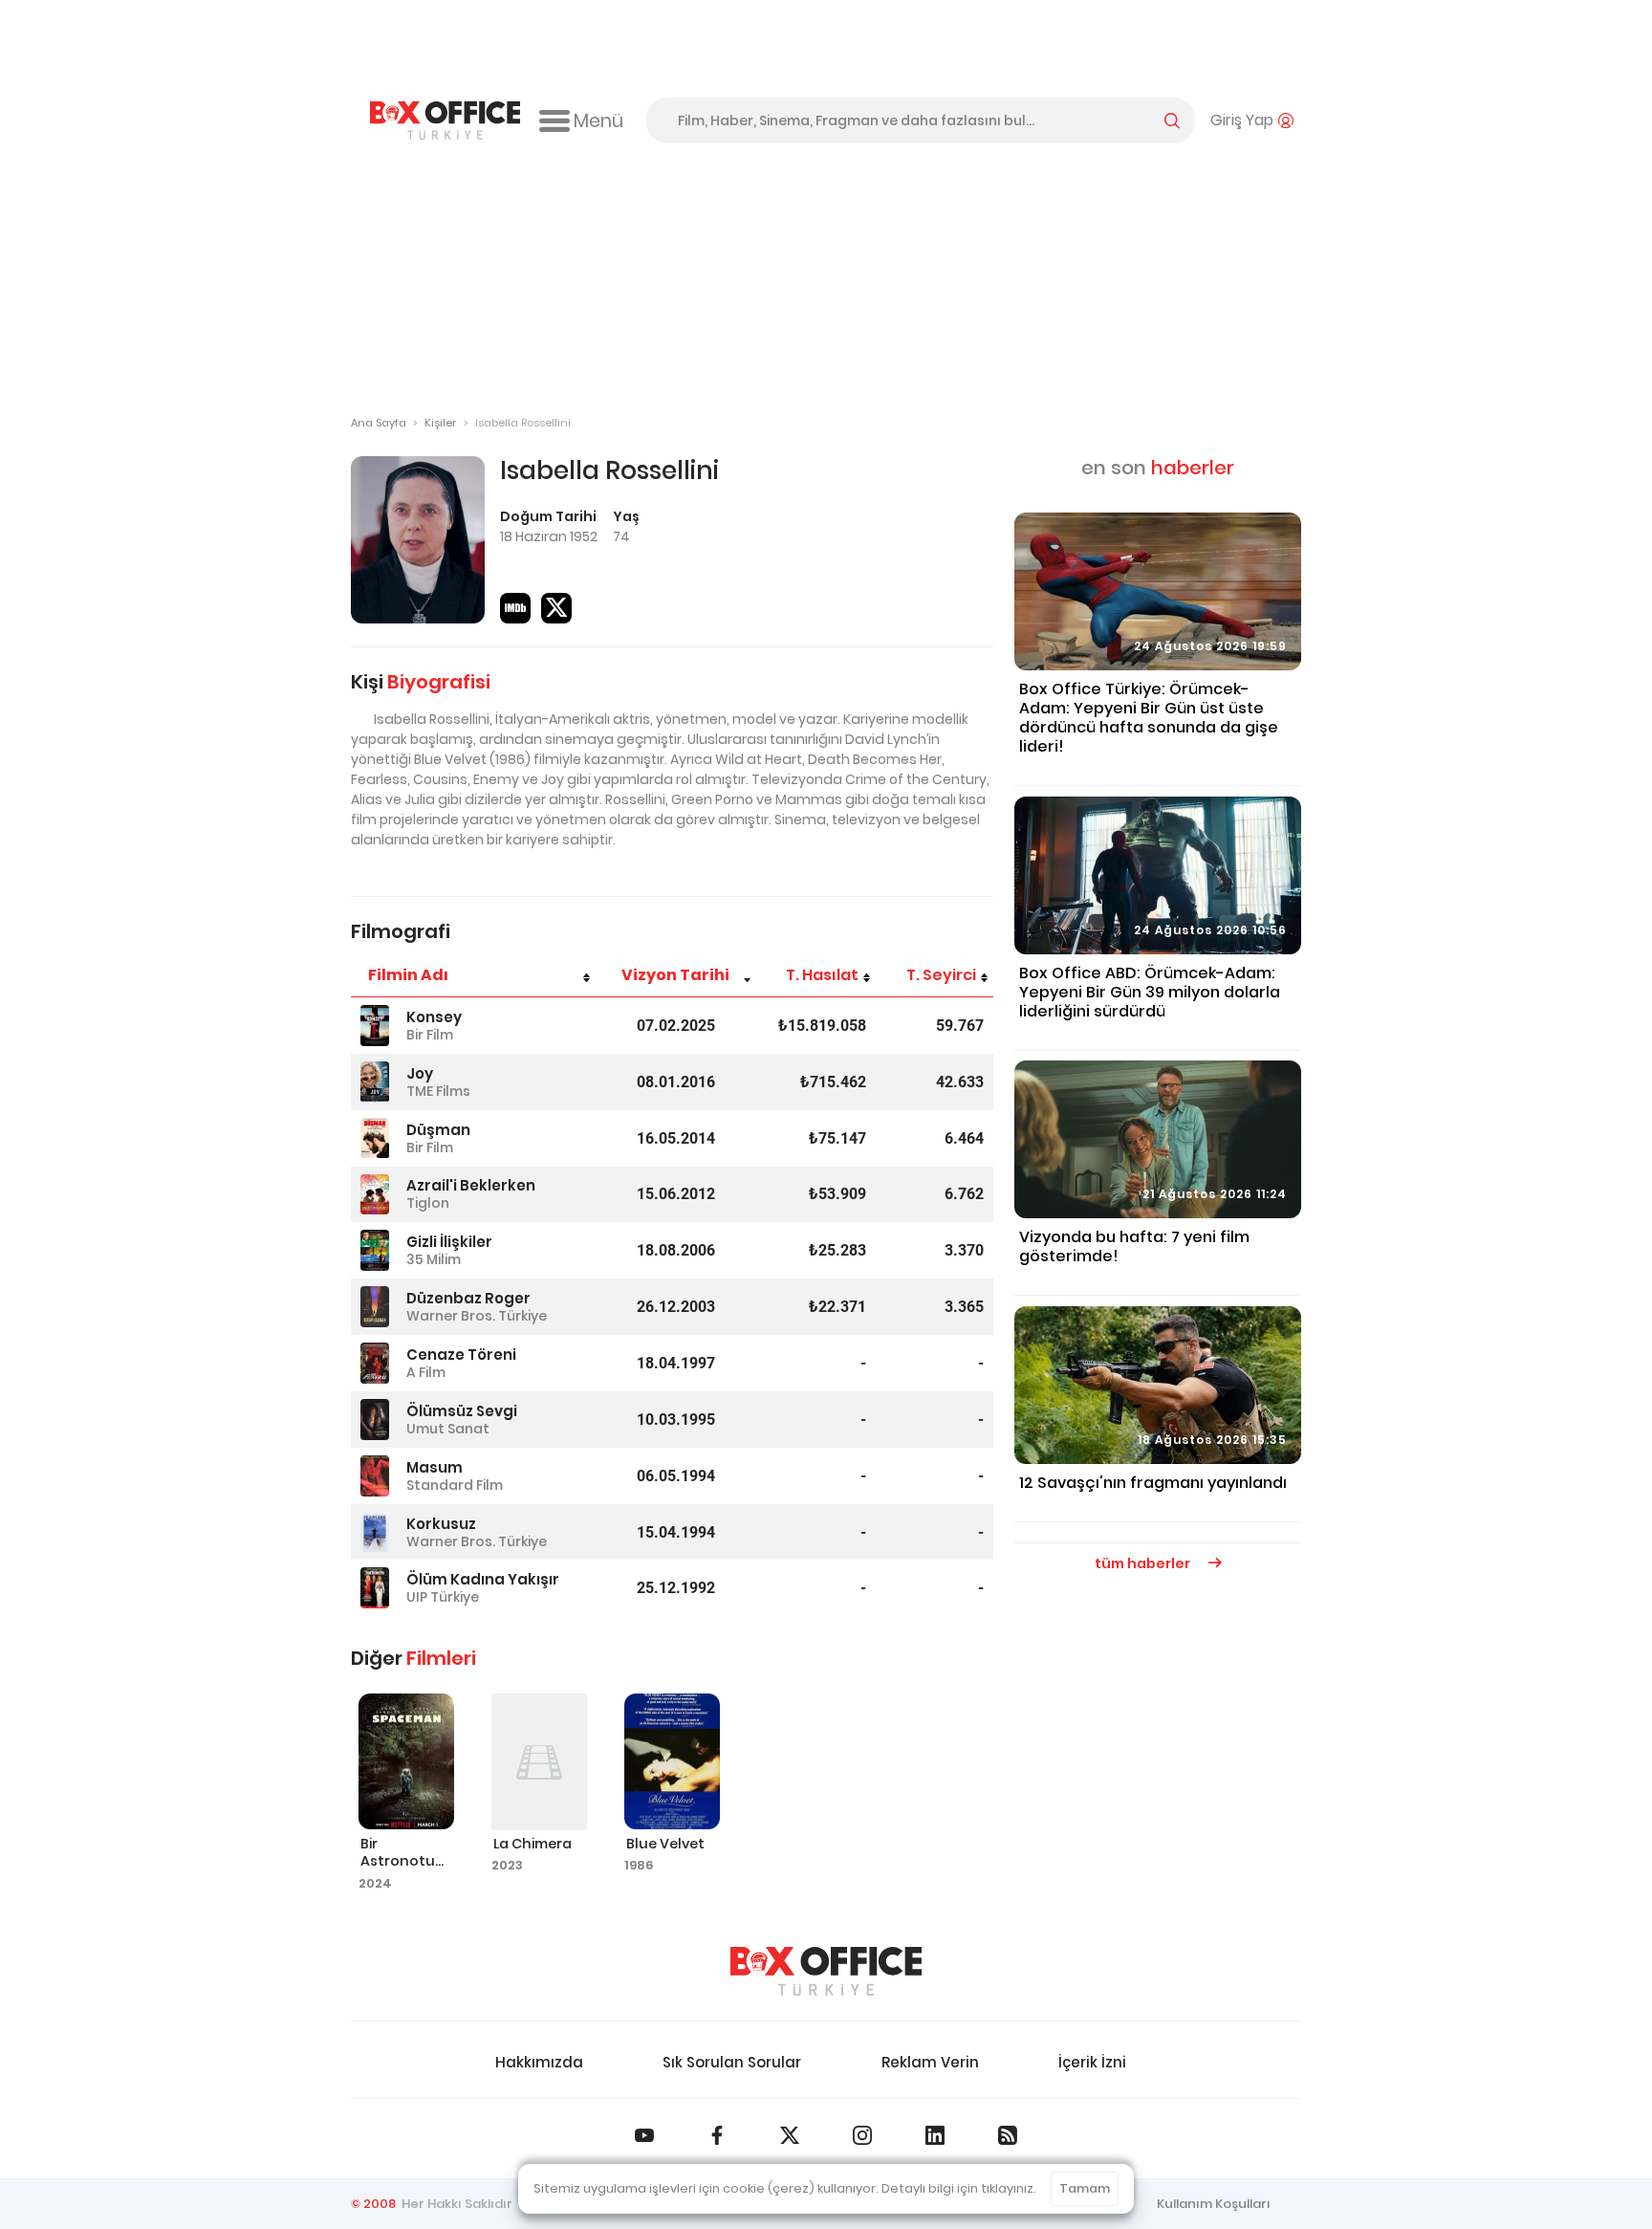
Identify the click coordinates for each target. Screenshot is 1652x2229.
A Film (426, 1372)
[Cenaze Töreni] (375, 1363)
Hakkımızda (539, 2062)
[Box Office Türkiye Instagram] (862, 2135)
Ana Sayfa (379, 423)
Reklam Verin (930, 2062)
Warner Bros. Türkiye (477, 1316)
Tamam (1085, 2188)
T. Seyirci (941, 975)
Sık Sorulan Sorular (732, 2062)
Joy (420, 1073)
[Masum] (375, 1476)
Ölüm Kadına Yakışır (483, 1579)
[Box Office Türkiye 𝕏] (790, 2135)
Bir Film (430, 1035)
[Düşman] (375, 1138)
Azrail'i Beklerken (471, 1185)
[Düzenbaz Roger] (375, 1307)
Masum (435, 1467)
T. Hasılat (822, 975)
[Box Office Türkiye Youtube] (644, 2135)
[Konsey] (375, 1026)
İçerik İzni (1092, 2062)
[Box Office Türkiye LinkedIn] (935, 2135)
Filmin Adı (408, 975)
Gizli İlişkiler (449, 1242)
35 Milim (434, 1259)
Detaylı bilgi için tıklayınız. (959, 2188)
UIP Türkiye (443, 1597)
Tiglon (428, 1203)
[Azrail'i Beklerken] (375, 1195)
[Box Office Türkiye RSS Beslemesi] (1008, 2135)
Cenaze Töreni (461, 1355)
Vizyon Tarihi (675, 975)
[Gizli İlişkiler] (375, 1250)
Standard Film (455, 1485)
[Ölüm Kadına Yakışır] (375, 1588)
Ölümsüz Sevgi (462, 1411)
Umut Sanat (448, 1429)
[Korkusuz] (375, 1532)
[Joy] (375, 1082)
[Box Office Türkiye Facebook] (717, 2135)
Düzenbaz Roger (468, 1298)
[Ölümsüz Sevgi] (375, 1420)
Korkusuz (441, 1524)
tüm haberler (1144, 1563)
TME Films (438, 1091)
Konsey (434, 1017)
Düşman (438, 1130)
